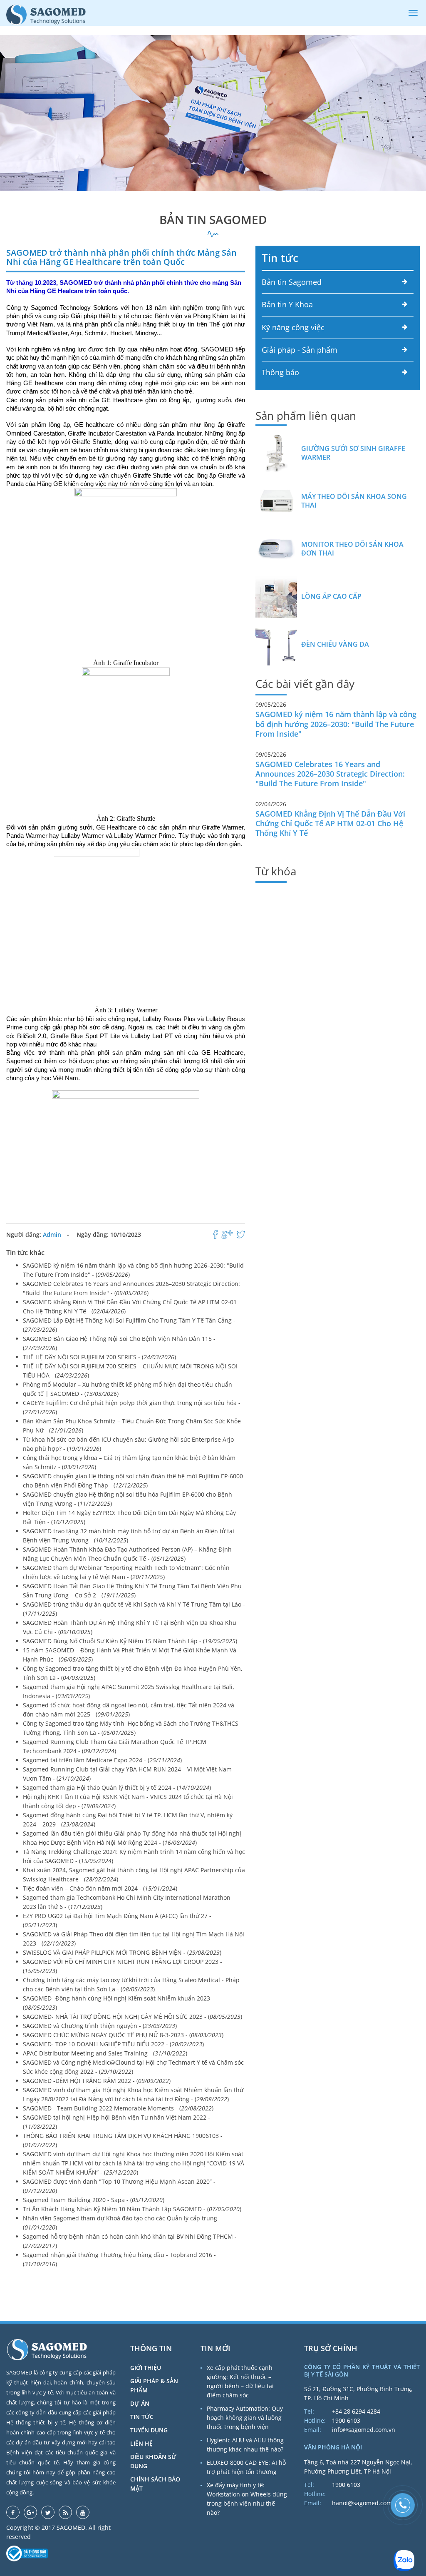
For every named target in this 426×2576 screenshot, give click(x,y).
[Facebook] (13, 2512)
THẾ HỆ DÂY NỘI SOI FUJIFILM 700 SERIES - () (99, 1357)
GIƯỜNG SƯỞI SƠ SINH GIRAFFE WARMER (353, 453)
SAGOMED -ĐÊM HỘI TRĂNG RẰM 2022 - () (97, 2081)
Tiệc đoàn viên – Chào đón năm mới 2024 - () (100, 1888)
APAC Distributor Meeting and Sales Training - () (105, 2053)
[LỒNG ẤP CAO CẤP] (276, 597)
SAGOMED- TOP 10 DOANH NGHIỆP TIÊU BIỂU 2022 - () (113, 2044)
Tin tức (280, 258)
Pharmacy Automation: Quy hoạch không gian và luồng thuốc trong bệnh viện (245, 2418)
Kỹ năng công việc (293, 327)
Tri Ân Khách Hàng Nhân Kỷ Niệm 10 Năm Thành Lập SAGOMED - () (132, 2209)
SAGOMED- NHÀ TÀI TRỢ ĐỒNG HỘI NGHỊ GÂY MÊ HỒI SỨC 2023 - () (133, 2017)
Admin (52, 1234)
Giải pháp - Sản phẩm (300, 350)
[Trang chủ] (46, 14)
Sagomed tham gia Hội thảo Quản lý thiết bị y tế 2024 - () (117, 1788)
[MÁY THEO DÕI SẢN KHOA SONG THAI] (276, 501)
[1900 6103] (403, 2505)
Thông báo (280, 372)
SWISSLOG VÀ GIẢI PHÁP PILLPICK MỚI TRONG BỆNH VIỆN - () (122, 1952)
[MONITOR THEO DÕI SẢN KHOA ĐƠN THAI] (276, 549)
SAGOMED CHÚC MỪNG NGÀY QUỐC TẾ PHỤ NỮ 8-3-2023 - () (123, 2035)
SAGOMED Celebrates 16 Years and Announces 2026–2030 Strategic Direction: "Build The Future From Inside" (330, 774)
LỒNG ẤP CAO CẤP (331, 597)
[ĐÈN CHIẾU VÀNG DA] (276, 645)
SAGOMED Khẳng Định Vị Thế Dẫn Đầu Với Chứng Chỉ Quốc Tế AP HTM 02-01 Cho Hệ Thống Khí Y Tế (330, 823)
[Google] (30, 2512)
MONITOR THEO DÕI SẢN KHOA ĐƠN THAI (352, 549)
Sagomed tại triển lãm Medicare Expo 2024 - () (102, 1760)
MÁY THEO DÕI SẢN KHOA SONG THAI (354, 501)
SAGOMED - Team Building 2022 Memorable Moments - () (118, 2108)
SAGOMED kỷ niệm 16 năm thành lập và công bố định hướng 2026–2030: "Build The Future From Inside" (336, 724)
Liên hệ (141, 2443)
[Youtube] (83, 2512)
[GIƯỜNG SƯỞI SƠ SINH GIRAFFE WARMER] (276, 453)
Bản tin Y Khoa (287, 304)
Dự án (140, 2403)
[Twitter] (48, 2512)
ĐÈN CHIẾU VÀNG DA (335, 644)
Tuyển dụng (149, 2430)
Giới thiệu (146, 2368)
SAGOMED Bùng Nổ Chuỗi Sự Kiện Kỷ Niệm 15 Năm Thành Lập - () (130, 1641)
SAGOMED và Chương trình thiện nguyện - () (100, 2026)
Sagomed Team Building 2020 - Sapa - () (94, 2200)
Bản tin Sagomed (292, 282)
